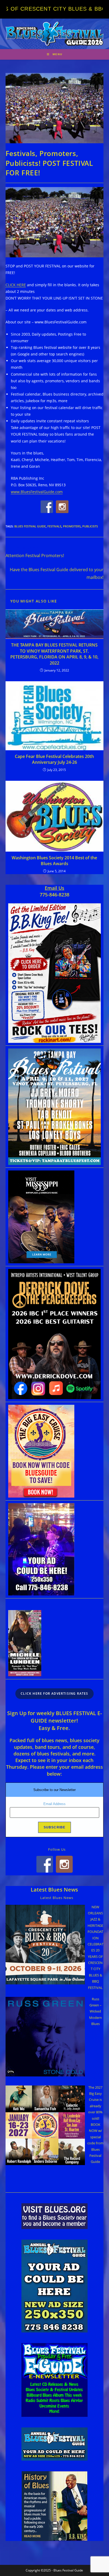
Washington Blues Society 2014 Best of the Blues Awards (54, 861)
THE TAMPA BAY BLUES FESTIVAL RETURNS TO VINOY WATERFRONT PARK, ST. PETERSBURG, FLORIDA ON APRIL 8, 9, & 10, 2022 (54, 654)
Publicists (90, 526)
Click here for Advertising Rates (54, 1694)
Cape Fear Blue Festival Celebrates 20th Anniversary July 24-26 (54, 759)
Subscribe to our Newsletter (54, 1790)
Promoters (72, 526)
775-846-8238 (54, 895)
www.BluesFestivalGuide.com (37, 492)
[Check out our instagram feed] (62, 507)
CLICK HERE (16, 285)
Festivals (54, 526)
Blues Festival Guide (30, 526)
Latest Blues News (54, 1890)
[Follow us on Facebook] (47, 507)
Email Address (54, 1804)
